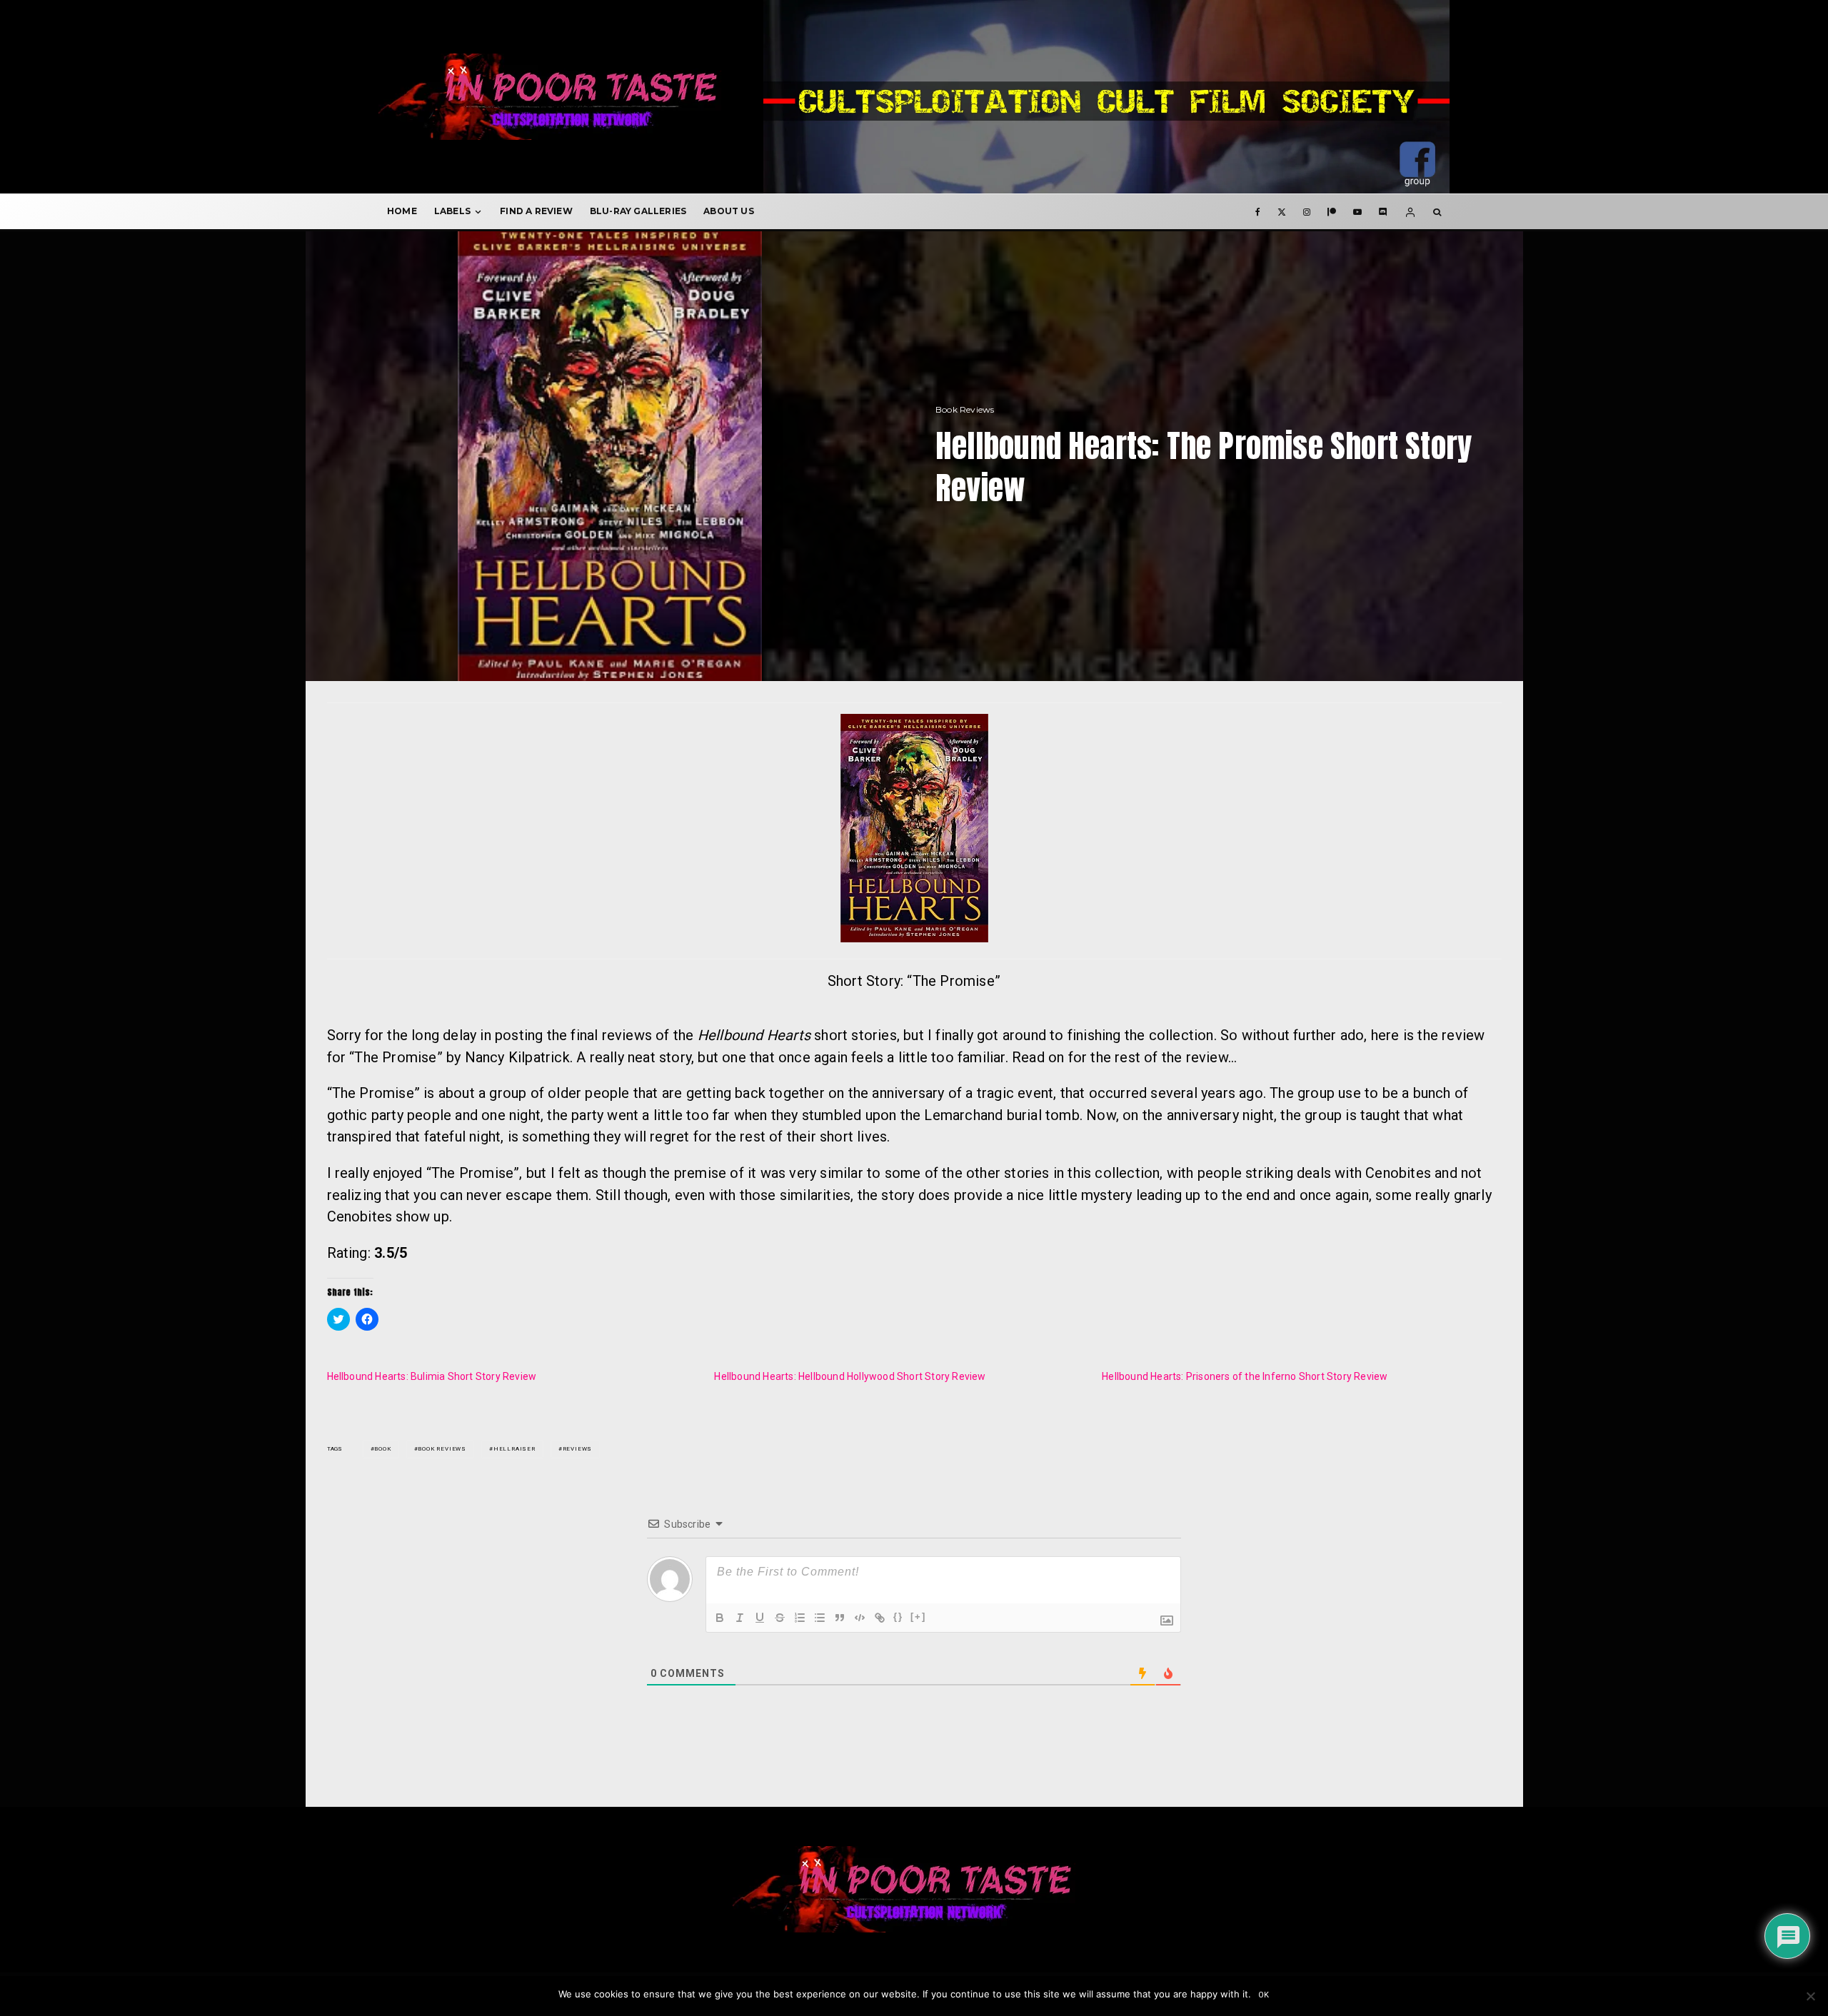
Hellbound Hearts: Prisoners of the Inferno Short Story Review (1245, 1376)
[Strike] (780, 1618)
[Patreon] (1332, 211)
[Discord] (1383, 211)
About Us (729, 211)
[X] (1282, 211)
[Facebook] (1258, 211)
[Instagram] (1307, 211)
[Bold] (720, 1618)
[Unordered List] (820, 1618)
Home (402, 211)
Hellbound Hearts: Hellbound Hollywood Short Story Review (850, 1376)
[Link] (880, 1618)
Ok (1264, 1995)
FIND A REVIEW (536, 211)
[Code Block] (860, 1618)
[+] (918, 1617)
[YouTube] (1357, 211)
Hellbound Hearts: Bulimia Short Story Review (432, 1376)
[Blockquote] (840, 1618)
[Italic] (740, 1618)
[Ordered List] (800, 1618)
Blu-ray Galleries (638, 211)
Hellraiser (514, 1449)
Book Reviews (965, 409)
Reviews (578, 1449)
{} (898, 1617)
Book (382, 1449)
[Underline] (760, 1618)
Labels (452, 211)
